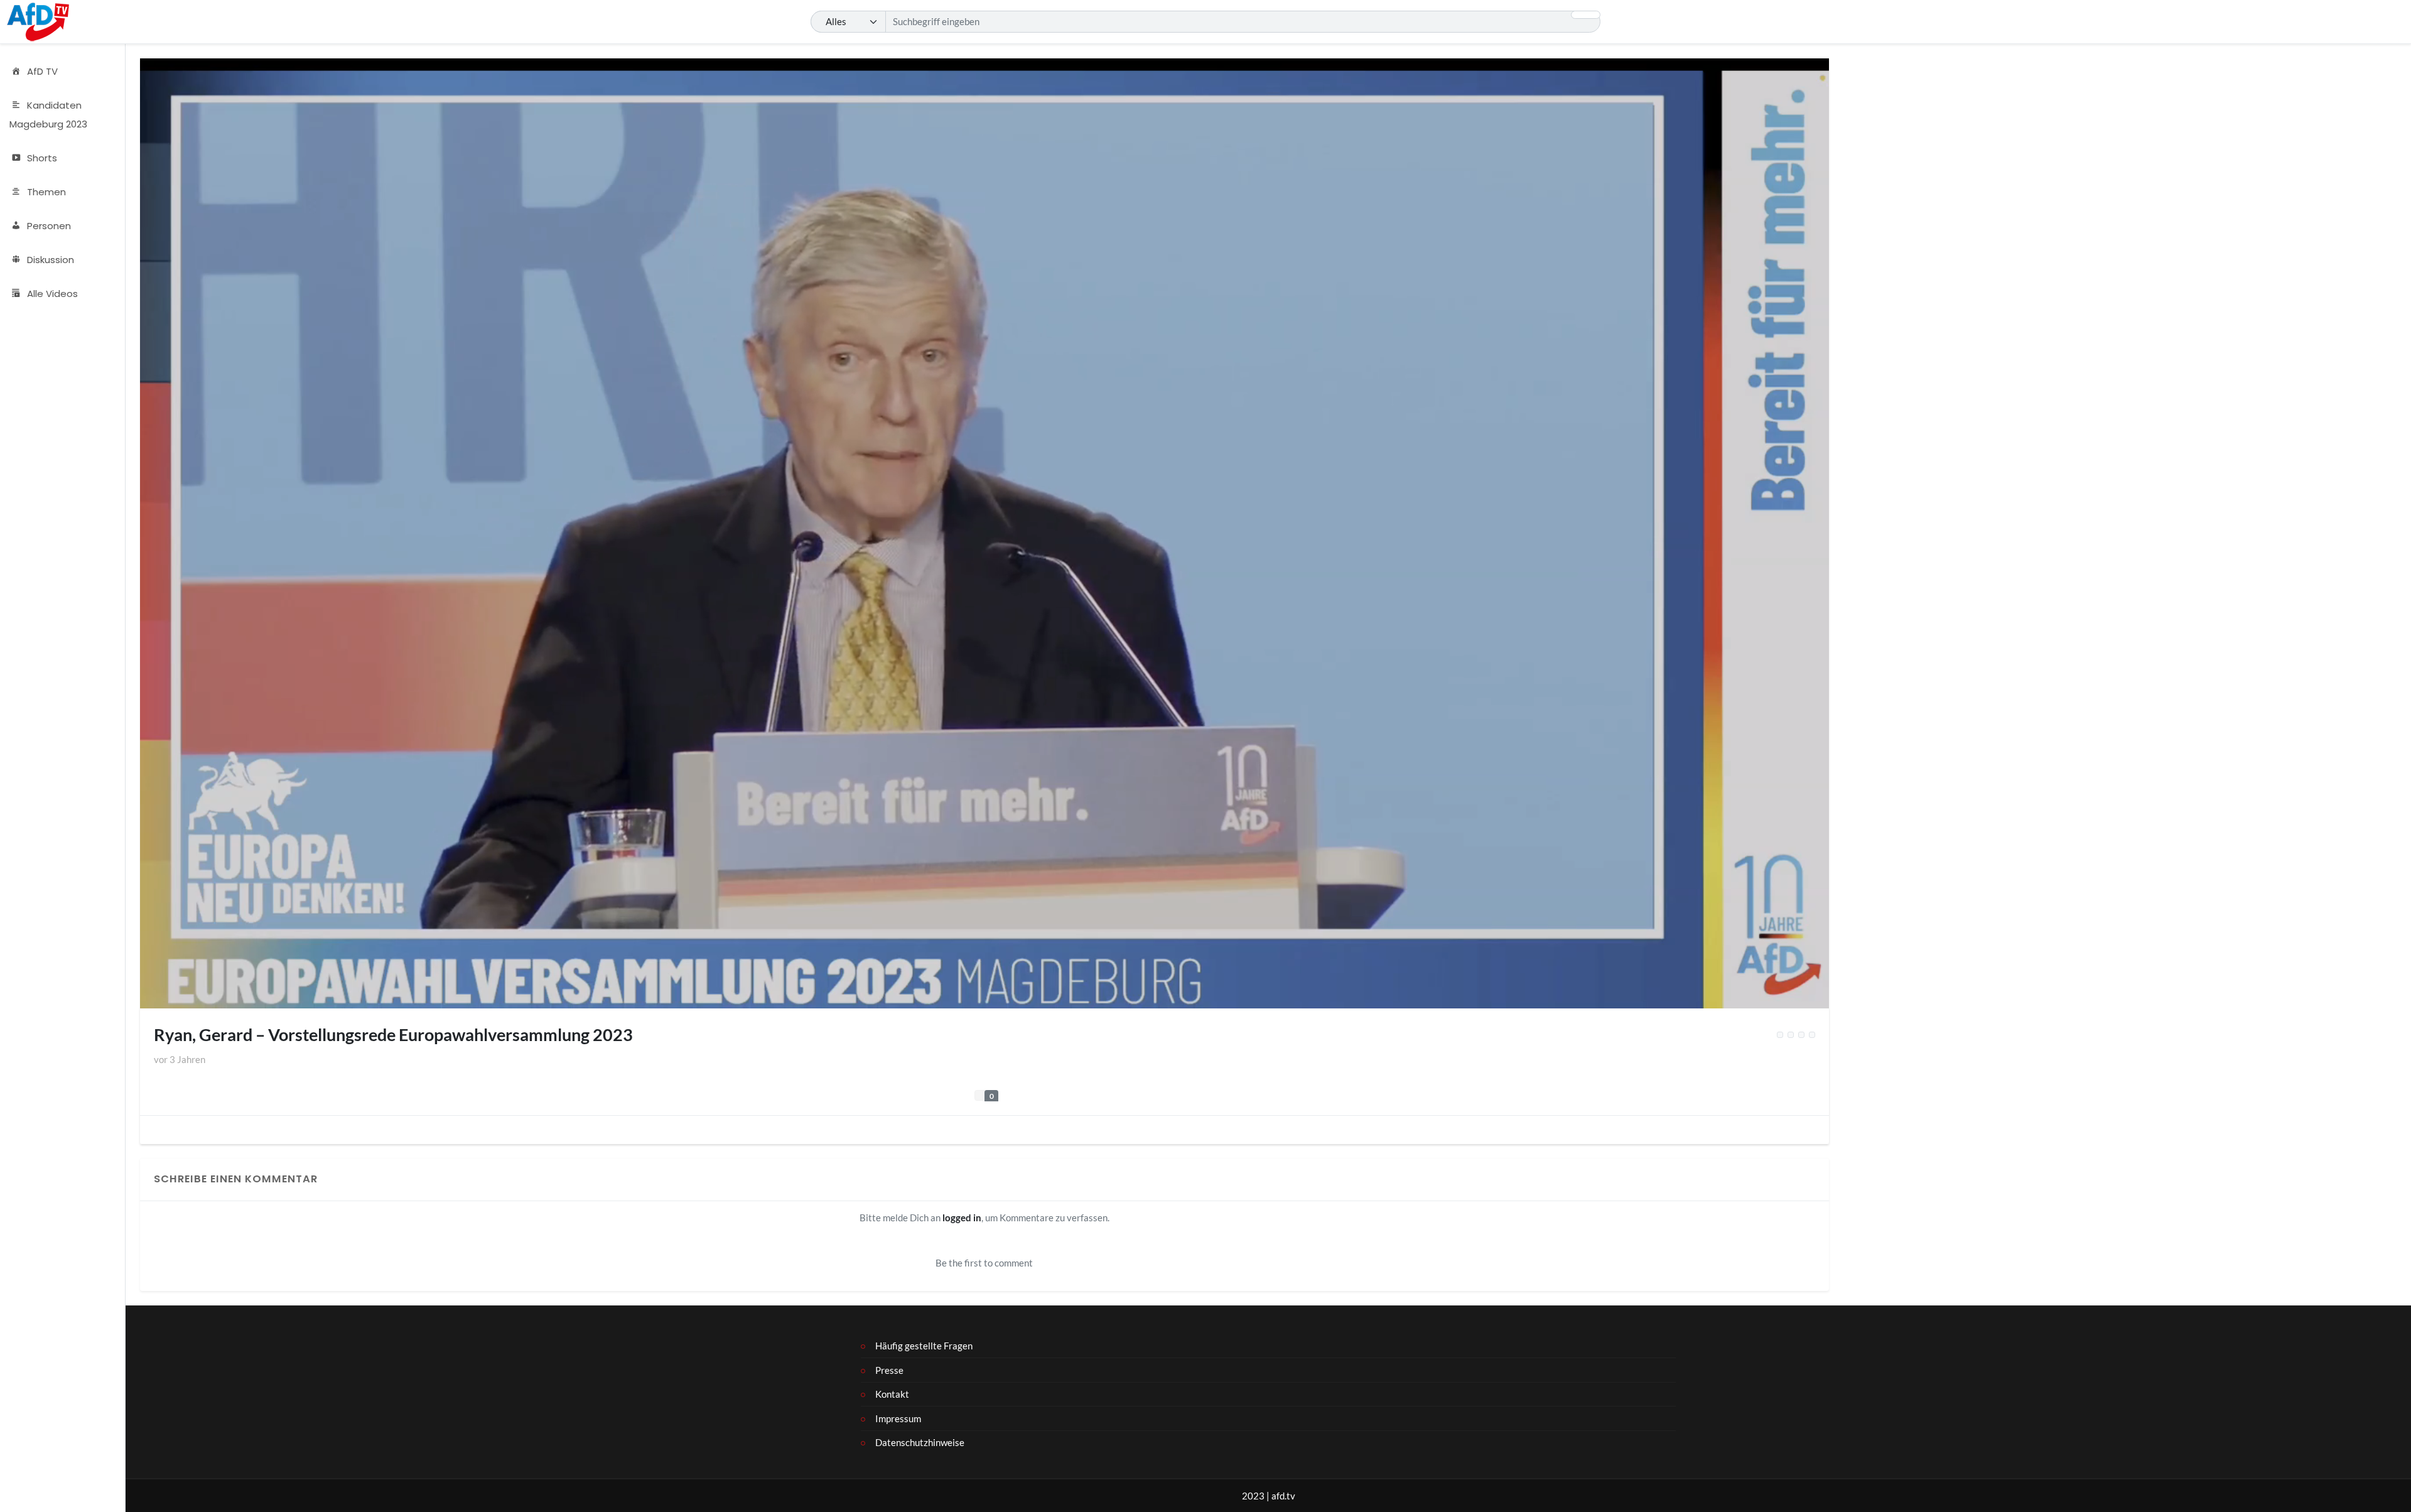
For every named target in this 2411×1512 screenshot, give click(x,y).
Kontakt (892, 1394)
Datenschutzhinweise (920, 1442)
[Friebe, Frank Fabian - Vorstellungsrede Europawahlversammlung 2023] (1812, 1035)
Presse (889, 1370)
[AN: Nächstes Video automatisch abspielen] (1791, 1035)
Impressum (898, 1418)
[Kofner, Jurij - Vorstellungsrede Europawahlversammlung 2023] (1801, 1035)
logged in (962, 1218)
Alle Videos (52, 294)
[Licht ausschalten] (1780, 1035)
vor (180, 1059)
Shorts (42, 158)
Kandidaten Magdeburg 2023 (48, 115)
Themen (46, 192)
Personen (49, 226)
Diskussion (51, 260)
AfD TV (42, 71)
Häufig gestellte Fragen (924, 1346)
